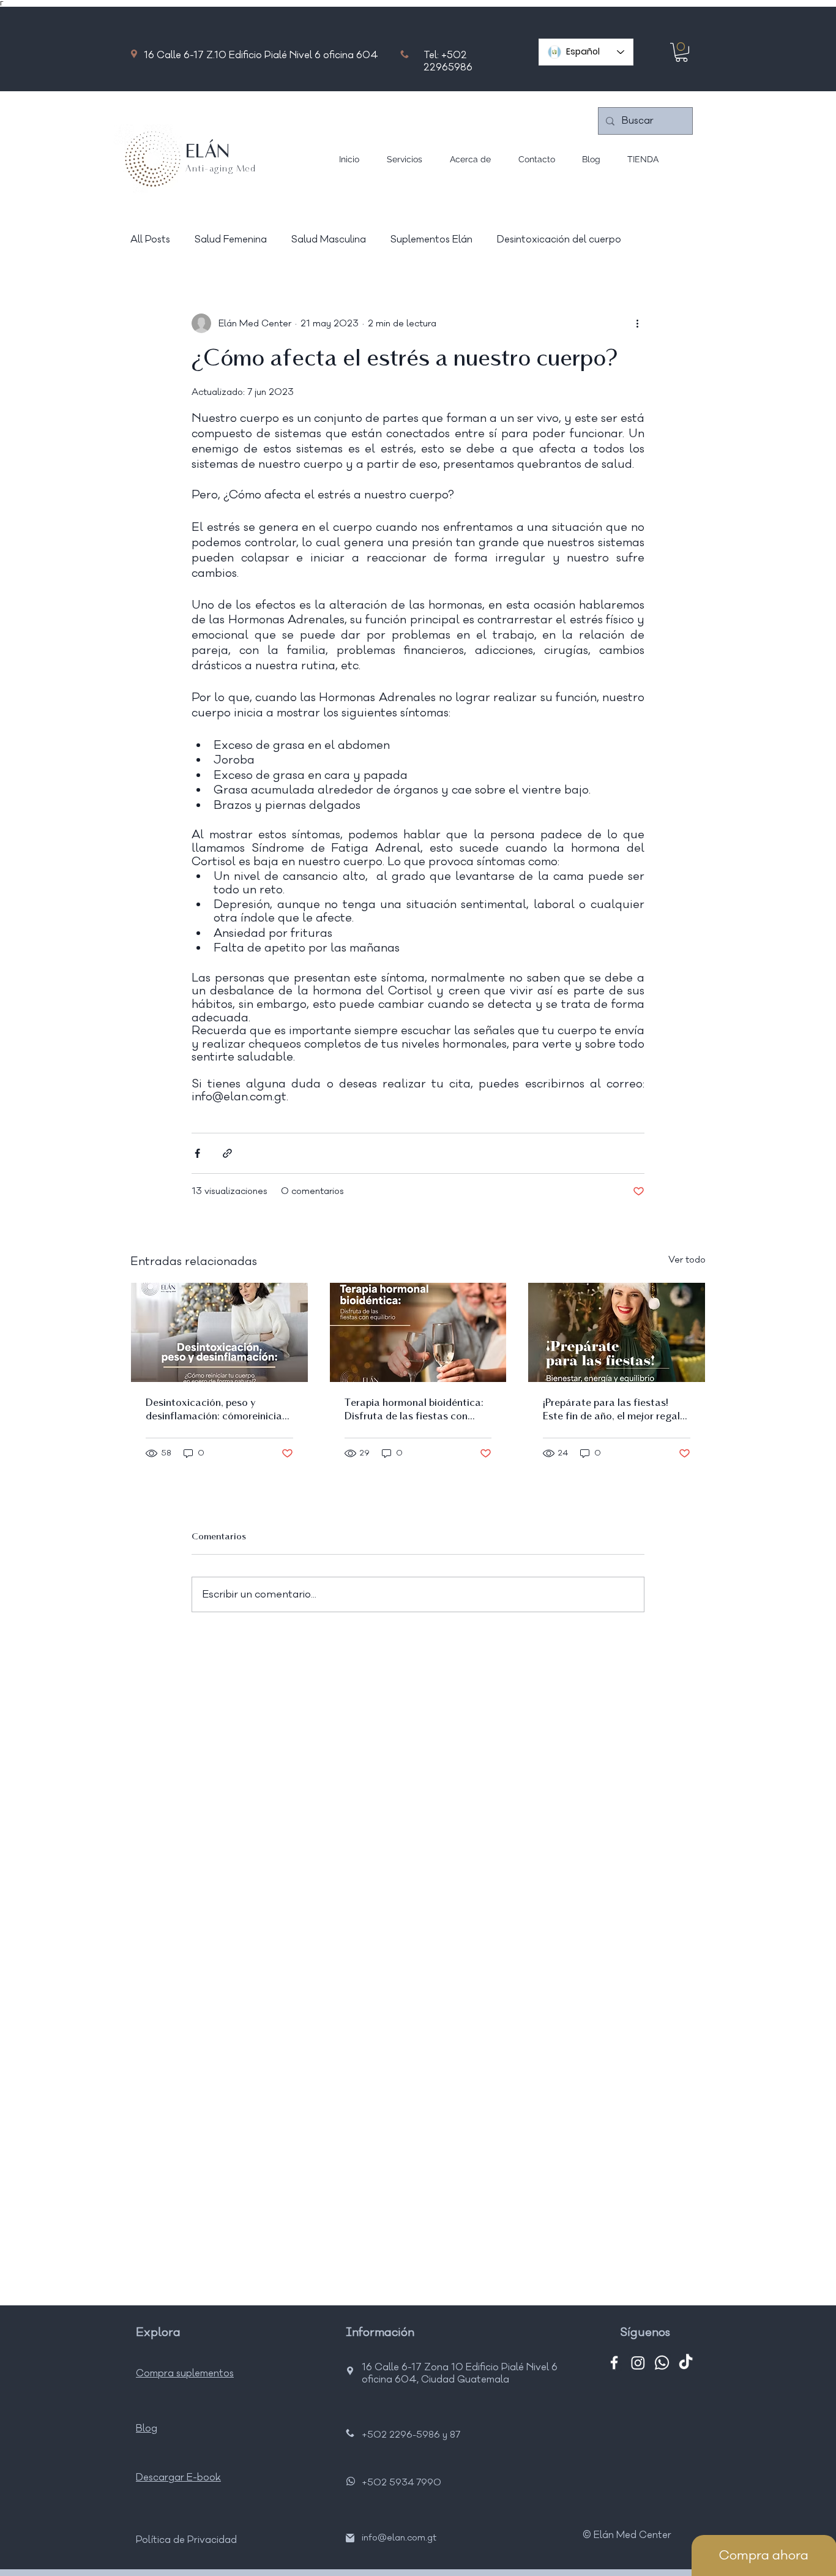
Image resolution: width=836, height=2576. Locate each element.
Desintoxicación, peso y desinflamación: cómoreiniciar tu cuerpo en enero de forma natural (216, 1411)
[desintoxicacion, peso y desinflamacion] (219, 1332)
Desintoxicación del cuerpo (559, 239)
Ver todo (687, 1260)
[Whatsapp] (662, 2363)
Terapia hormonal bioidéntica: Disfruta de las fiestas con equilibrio (414, 1411)
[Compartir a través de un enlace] (227, 1153)
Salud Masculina (329, 239)
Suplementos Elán (431, 239)
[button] (681, 52)
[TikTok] (686, 2363)
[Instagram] (638, 2363)
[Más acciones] (637, 323)
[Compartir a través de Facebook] (197, 1153)
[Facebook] (614, 2363)
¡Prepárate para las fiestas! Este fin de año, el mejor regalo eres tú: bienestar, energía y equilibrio (614, 1411)
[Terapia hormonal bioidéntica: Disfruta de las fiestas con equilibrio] (418, 1332)
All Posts (150, 239)
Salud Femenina (231, 239)
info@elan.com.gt (399, 2538)
